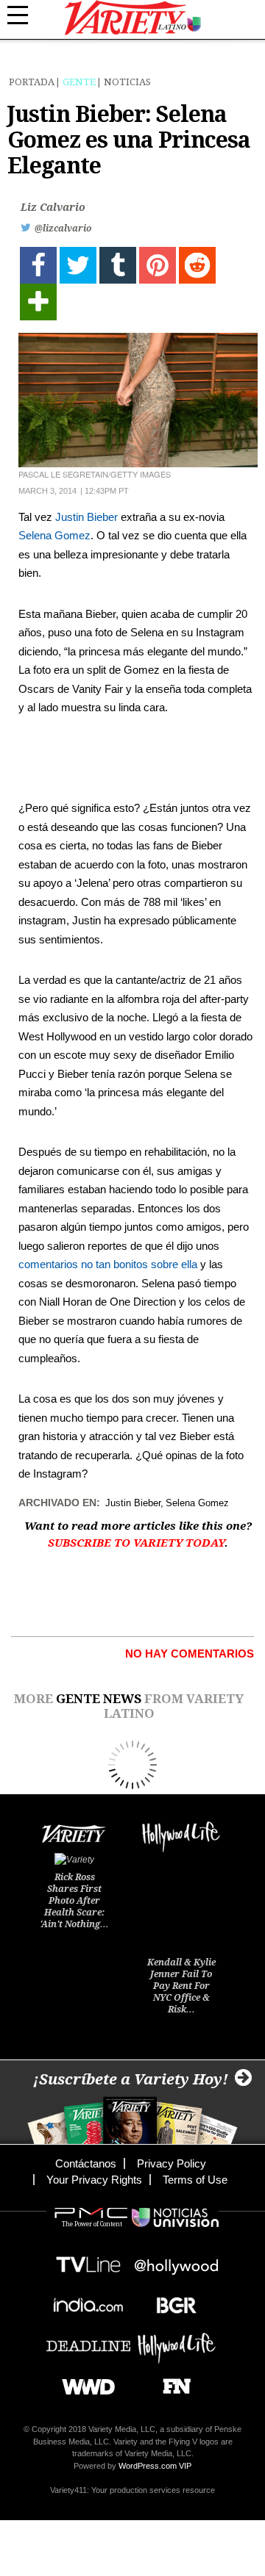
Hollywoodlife (177, 2341)
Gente (79, 82)
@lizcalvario (63, 229)
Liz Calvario (53, 207)
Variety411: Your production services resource (132, 2490)
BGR (171, 2301)
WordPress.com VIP (155, 2466)
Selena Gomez (54, 535)
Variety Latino (133, 18)
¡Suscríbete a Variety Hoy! (131, 2079)
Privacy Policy (172, 2163)
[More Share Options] (38, 302)
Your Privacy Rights (94, 2180)
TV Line (88, 2260)
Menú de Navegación (26, 15)
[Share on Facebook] (38, 265)
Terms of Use (195, 2180)
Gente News (99, 1699)
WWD (83, 2382)
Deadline (88, 2341)
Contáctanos (86, 2163)
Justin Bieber (86, 517)
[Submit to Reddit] (197, 265)
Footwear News (171, 2382)
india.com (88, 2301)
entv (177, 2260)
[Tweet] (78, 265)
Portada (32, 82)
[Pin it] (158, 265)
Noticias (127, 82)
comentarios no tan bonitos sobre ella (108, 1264)
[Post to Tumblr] (118, 265)
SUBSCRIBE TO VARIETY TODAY (136, 1543)
